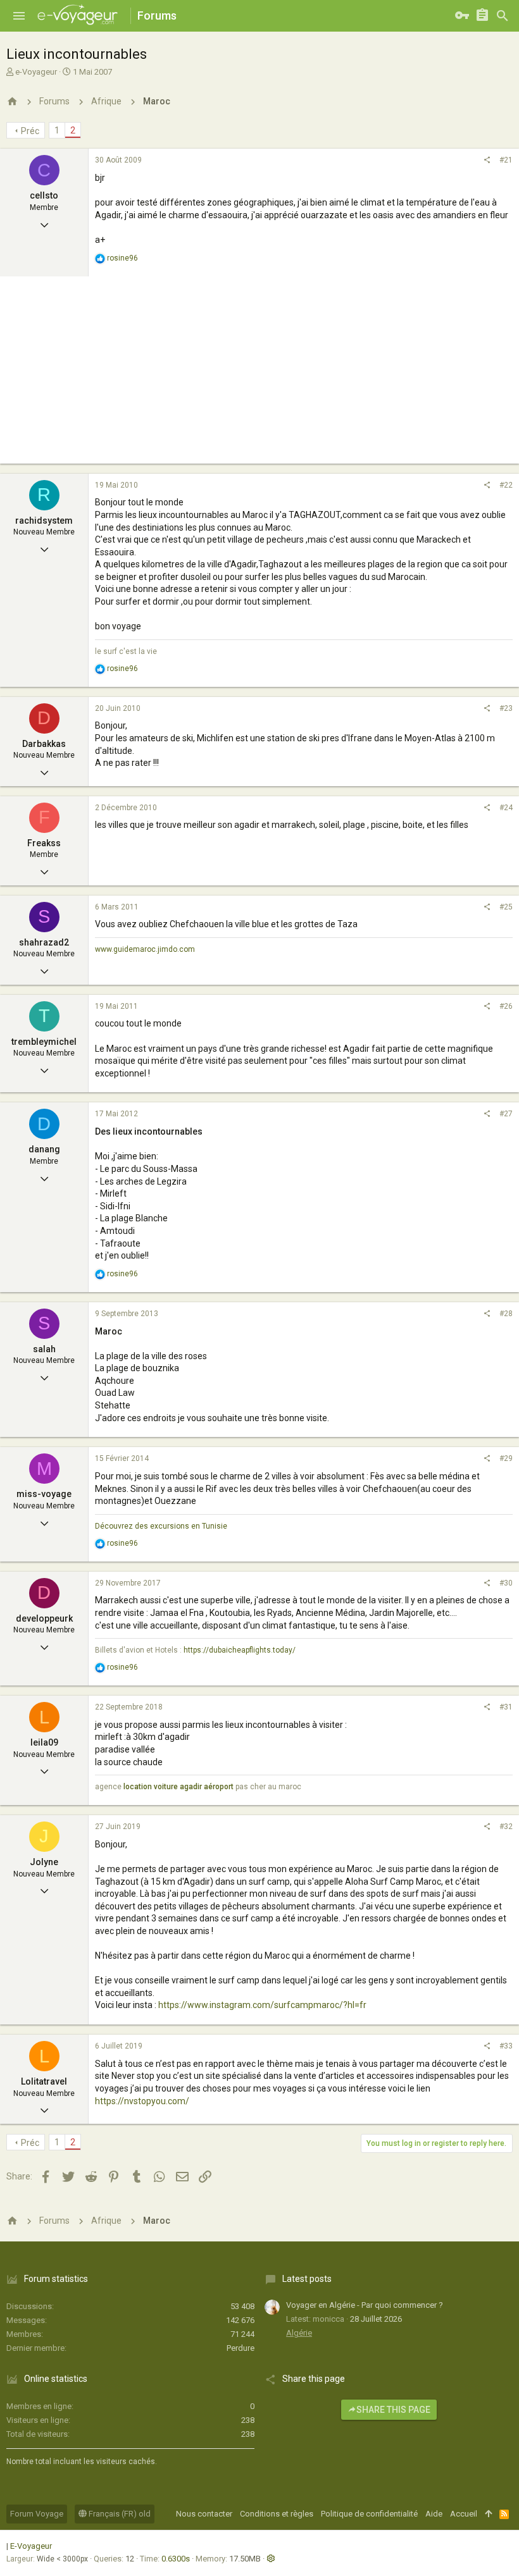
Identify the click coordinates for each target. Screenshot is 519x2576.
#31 (506, 1707)
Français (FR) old (119, 2514)
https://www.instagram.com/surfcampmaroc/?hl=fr (262, 2005)
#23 (506, 708)
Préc (30, 131)
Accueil (464, 2514)
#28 (506, 1314)
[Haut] (488, 2514)
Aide (434, 2514)
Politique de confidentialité (369, 2514)
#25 (506, 907)
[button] (19, 16)
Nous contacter (204, 2514)
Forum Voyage (37, 2514)
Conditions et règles (277, 2514)
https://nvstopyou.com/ (142, 2101)
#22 (506, 485)
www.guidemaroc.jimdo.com (145, 949)
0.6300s (176, 2559)
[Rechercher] (503, 16)
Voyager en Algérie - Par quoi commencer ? (365, 2305)
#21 (506, 160)
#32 (506, 1827)
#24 (506, 808)
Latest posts (307, 2279)
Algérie (299, 2333)
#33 (506, 2046)
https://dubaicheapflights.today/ (240, 1650)
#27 (506, 1114)
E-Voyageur (31, 2546)
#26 (506, 1006)
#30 (506, 1583)
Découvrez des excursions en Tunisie (161, 1526)
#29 (506, 1458)
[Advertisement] (259, 375)
